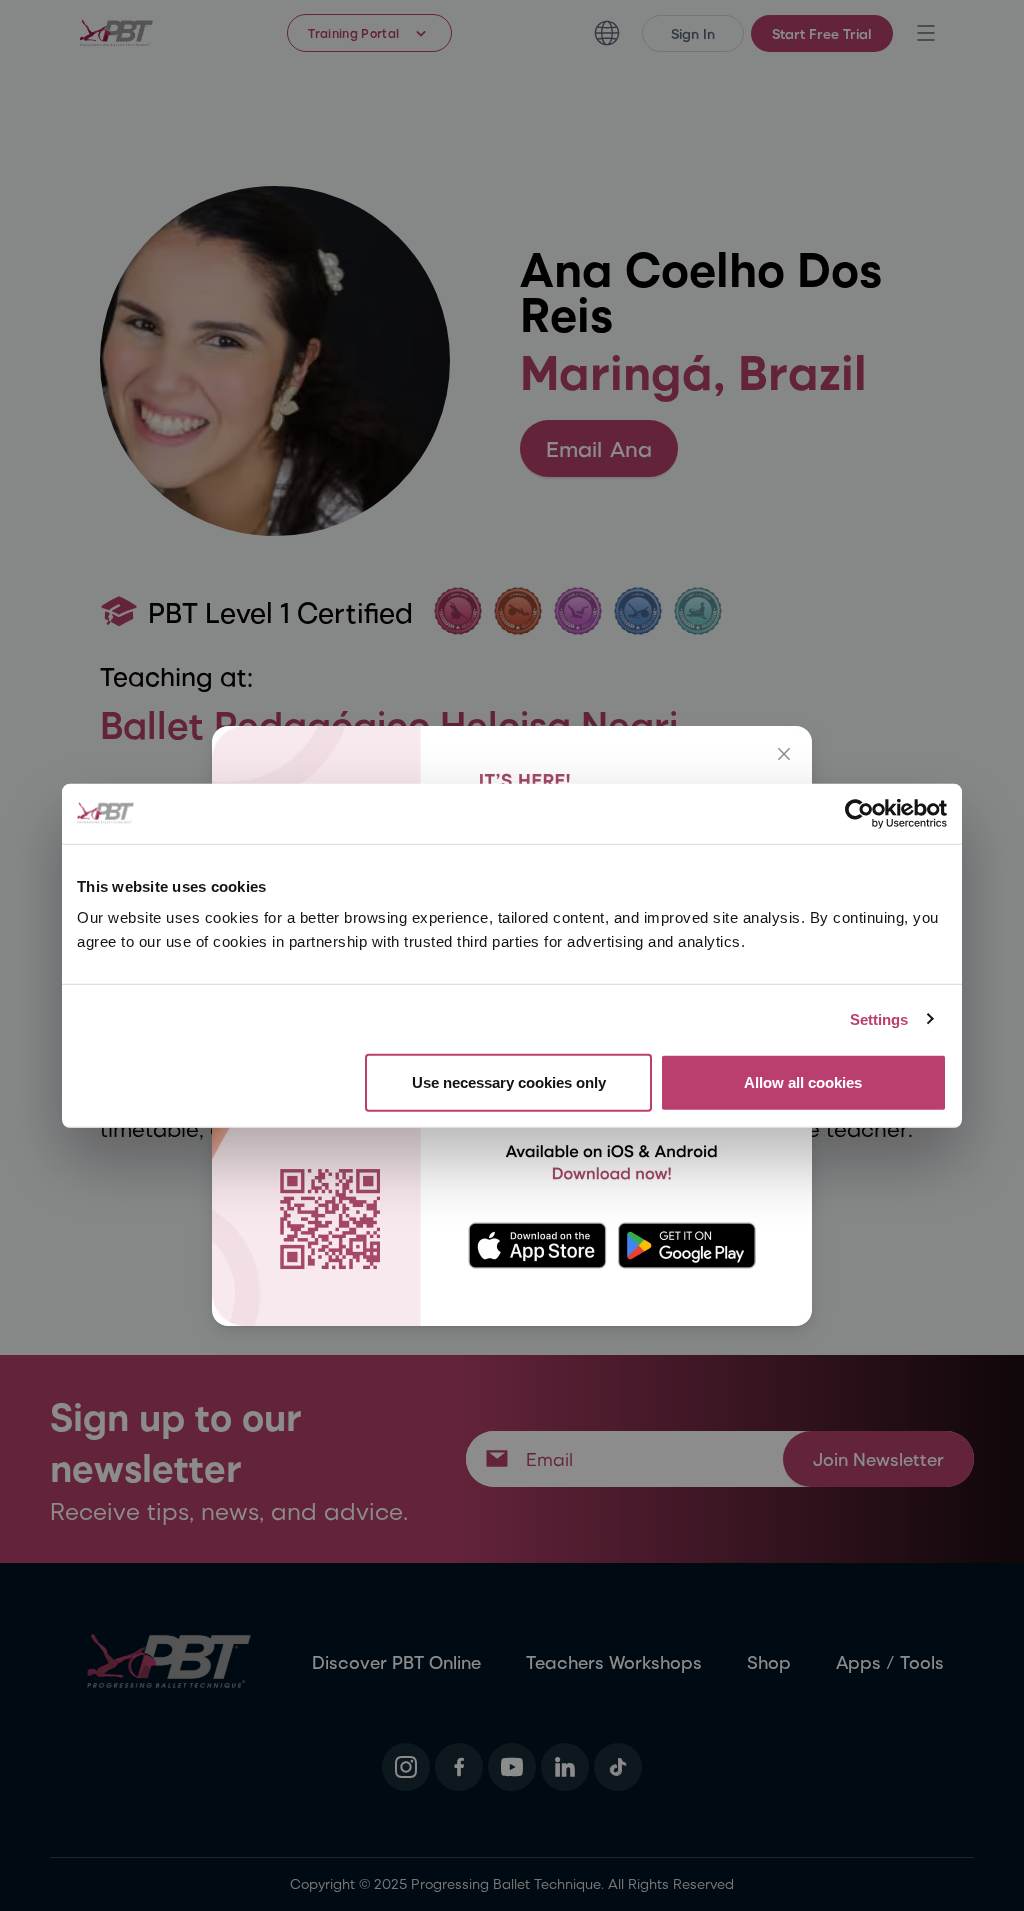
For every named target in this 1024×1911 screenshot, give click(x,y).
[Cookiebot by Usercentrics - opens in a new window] (859, 813)
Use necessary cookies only (509, 1082)
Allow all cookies (803, 1082)
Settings (879, 1018)
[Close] (784, 754)
